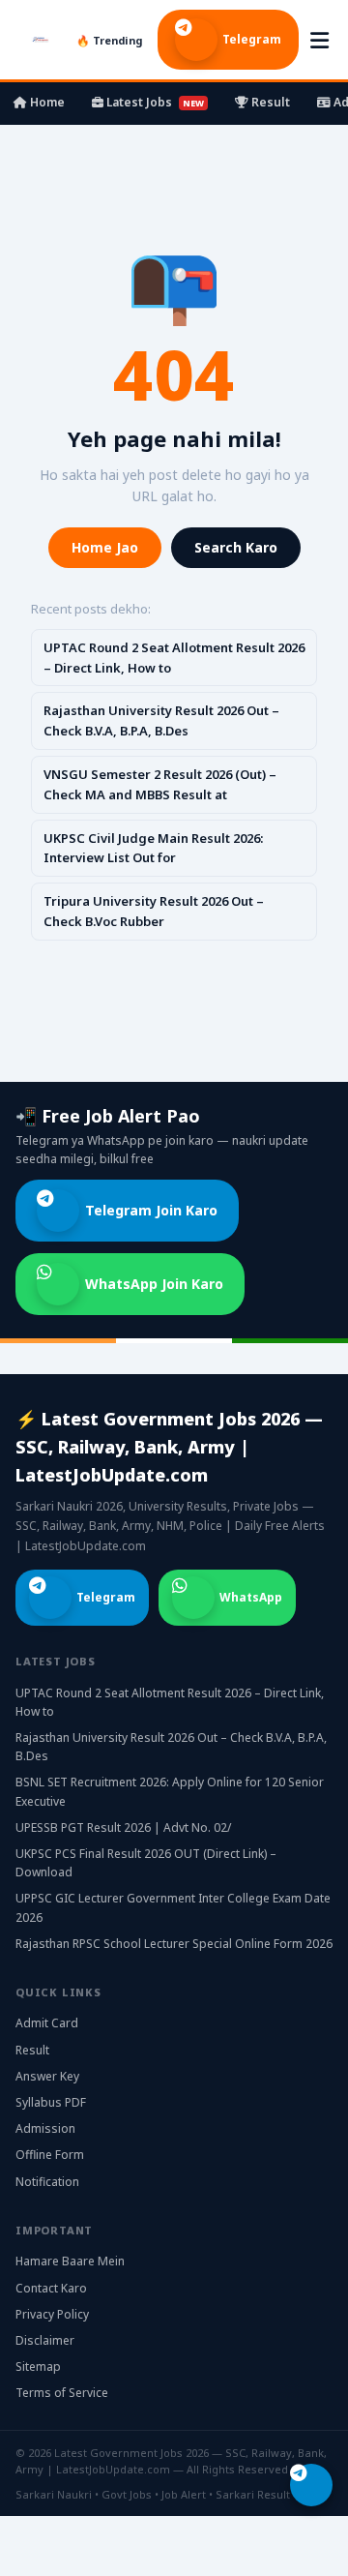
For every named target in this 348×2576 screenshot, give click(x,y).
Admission (45, 2128)
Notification (47, 2182)
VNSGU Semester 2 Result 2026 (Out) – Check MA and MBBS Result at (160, 784)
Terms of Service (62, 2393)
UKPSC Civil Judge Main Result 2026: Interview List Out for (153, 848)
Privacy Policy (52, 2314)
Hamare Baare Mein (70, 2261)
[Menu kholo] (319, 40)
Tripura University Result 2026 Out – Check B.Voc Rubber (154, 911)
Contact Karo (51, 2288)
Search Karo (236, 547)
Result (269, 102)
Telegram (252, 39)
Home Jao (105, 547)
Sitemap (38, 2366)
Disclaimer (45, 2340)
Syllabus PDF (51, 2102)
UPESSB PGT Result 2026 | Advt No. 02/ (123, 1827)
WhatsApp (251, 1597)
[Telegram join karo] (311, 2485)
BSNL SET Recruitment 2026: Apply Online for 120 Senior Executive (170, 1791)
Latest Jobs (154, 102)
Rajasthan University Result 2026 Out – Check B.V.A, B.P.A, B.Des (161, 720)
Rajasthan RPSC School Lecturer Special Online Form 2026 (174, 1944)
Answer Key (47, 2076)
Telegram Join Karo (151, 1210)
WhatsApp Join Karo (154, 1284)
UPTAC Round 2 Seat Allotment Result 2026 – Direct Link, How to (174, 658)
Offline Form (50, 2155)
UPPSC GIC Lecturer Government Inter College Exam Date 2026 (173, 1907)
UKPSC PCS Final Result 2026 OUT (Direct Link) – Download (146, 1863)
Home (46, 102)
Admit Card (47, 2023)
